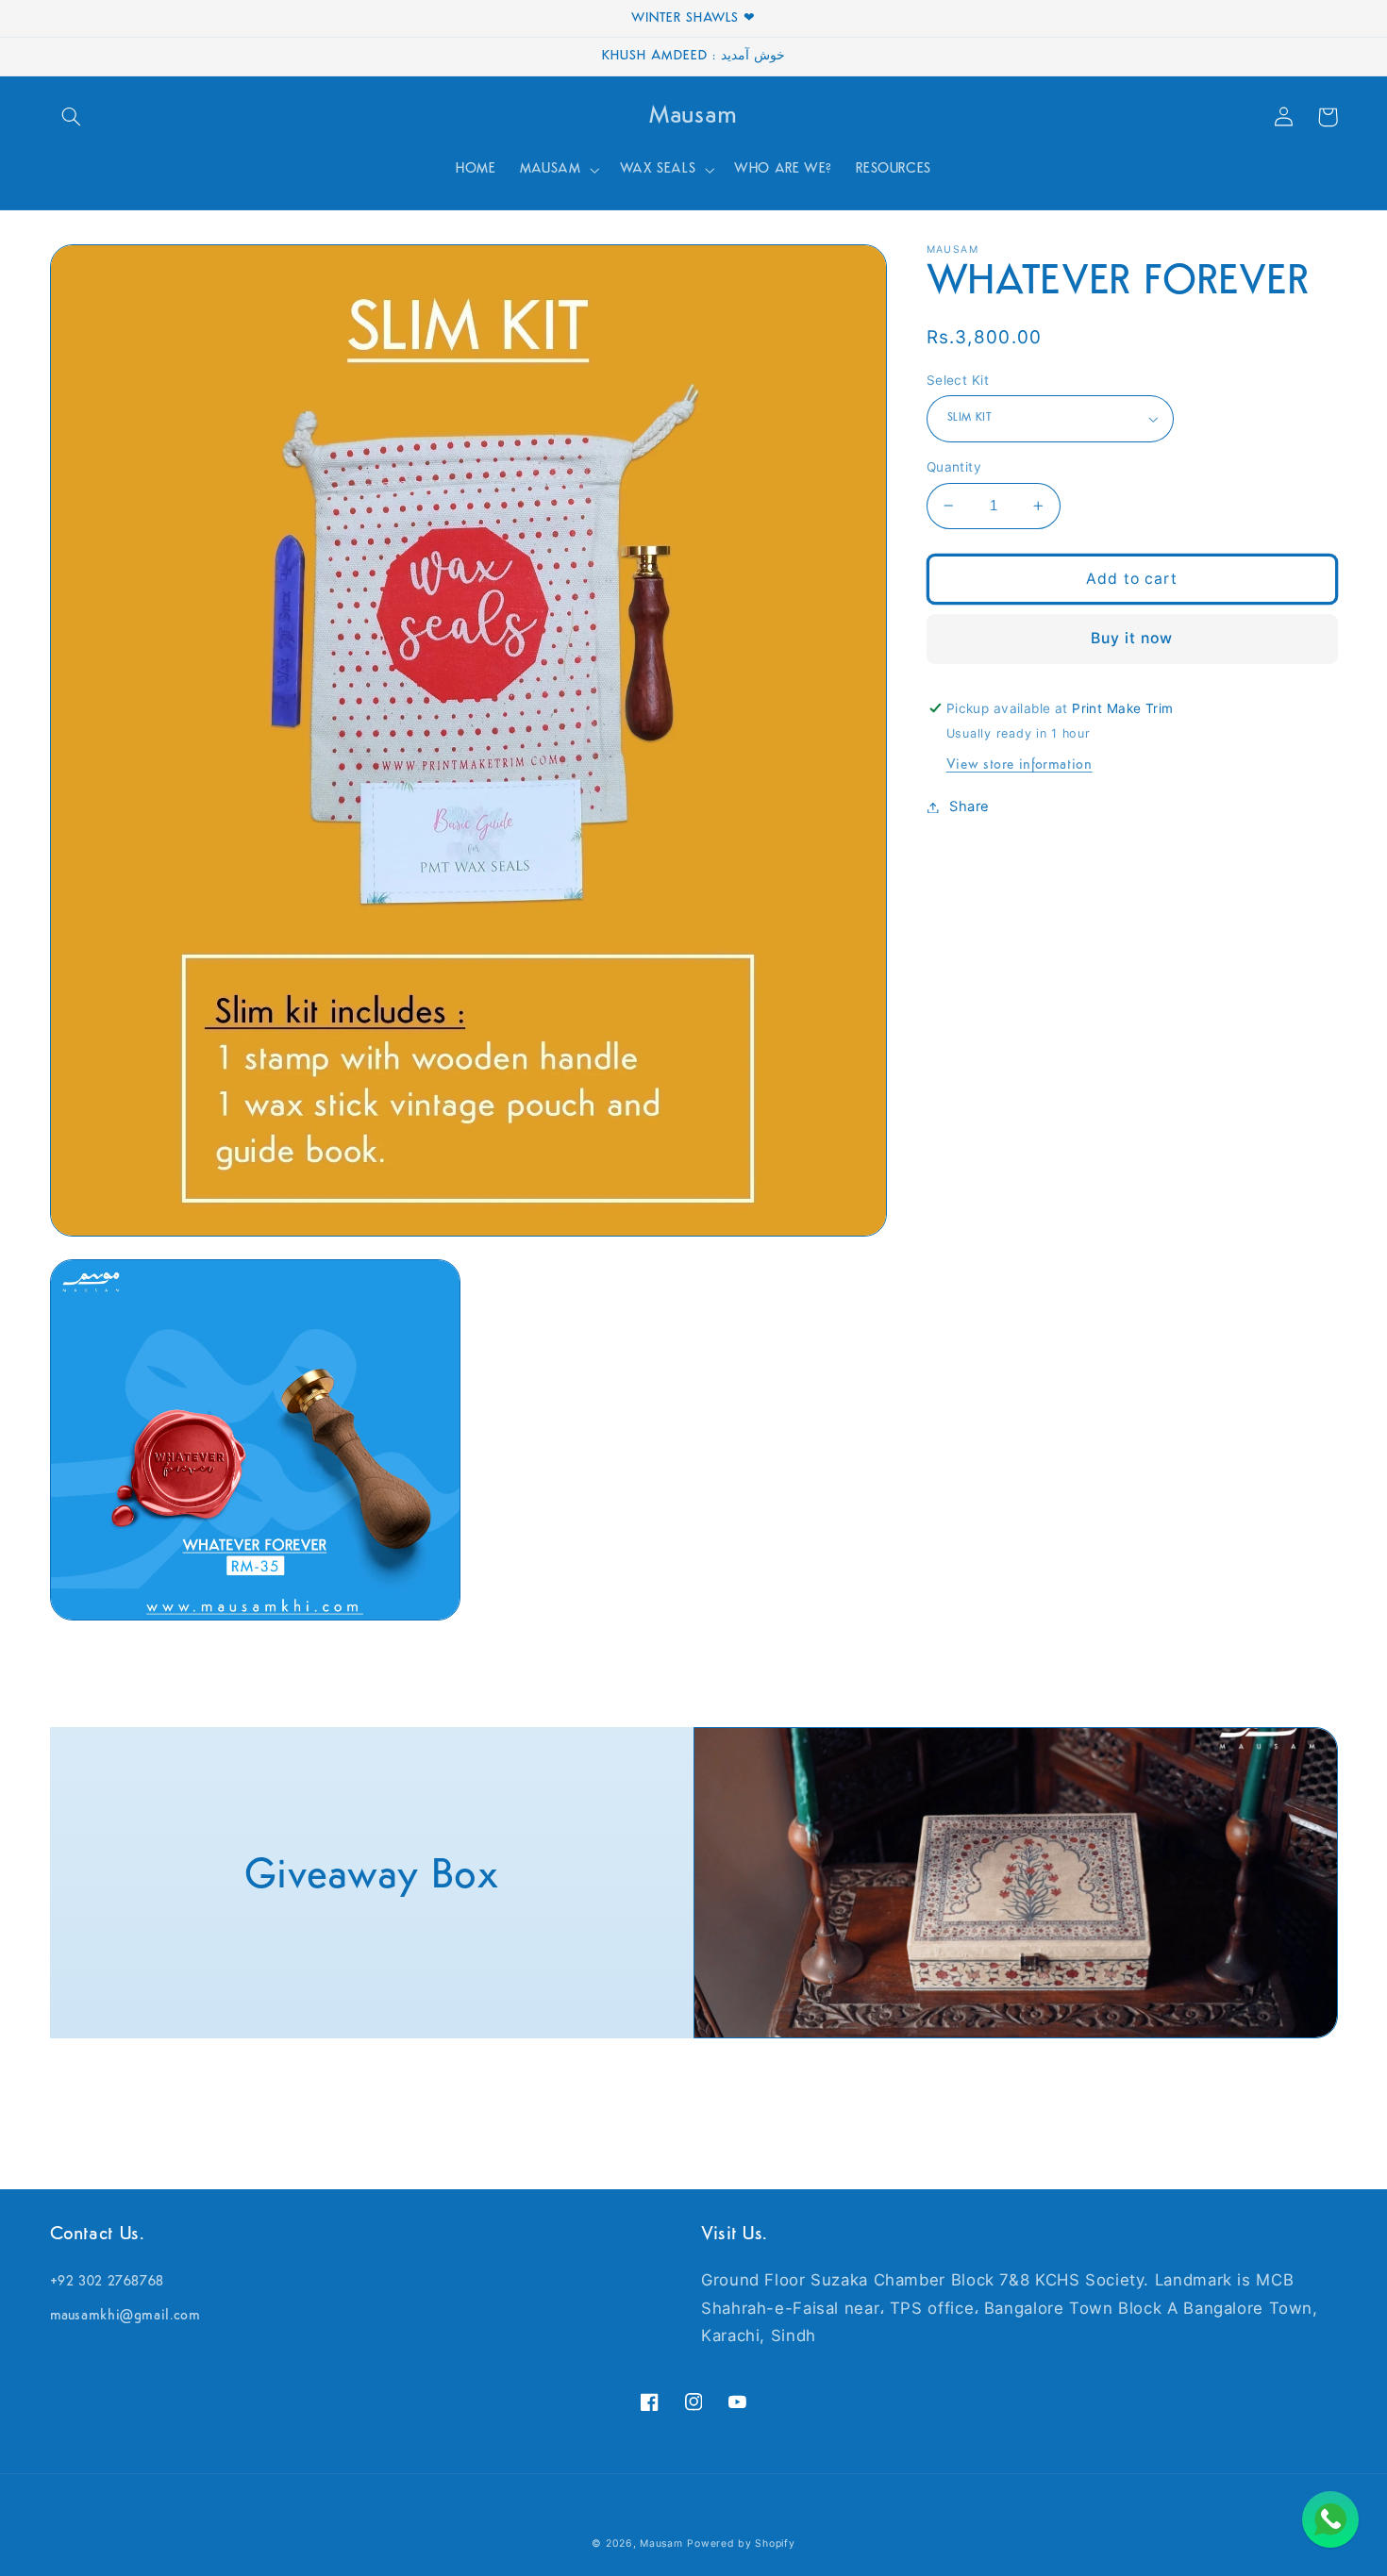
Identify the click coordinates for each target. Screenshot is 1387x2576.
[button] (72, 117)
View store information (1019, 765)
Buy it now (1132, 638)
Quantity (954, 467)
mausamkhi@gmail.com (125, 2316)
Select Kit (958, 380)
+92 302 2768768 (107, 2282)
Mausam (661, 2543)
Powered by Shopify (741, 2543)
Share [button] (969, 806)
